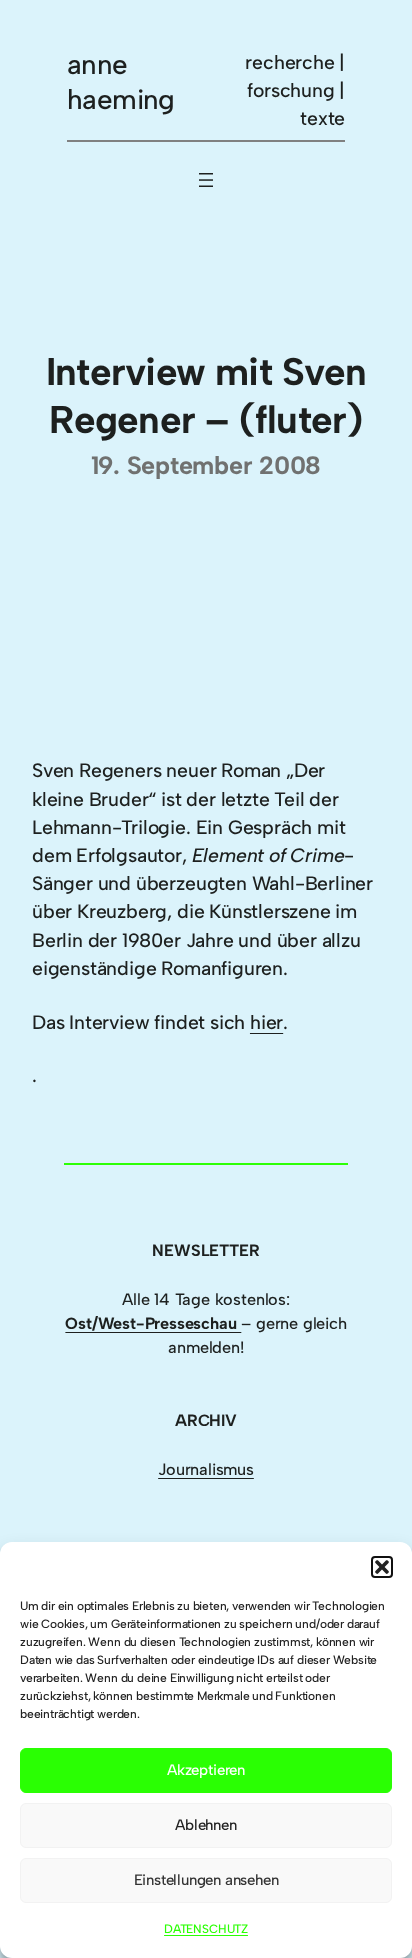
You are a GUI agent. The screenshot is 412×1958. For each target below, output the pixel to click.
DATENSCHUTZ (206, 1929)
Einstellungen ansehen (206, 1880)
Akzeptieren (206, 1770)
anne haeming (121, 82)
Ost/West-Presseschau (153, 1323)
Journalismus (206, 1469)
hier (266, 1022)
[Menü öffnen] (206, 180)
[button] (382, 1567)
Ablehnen (205, 1825)
